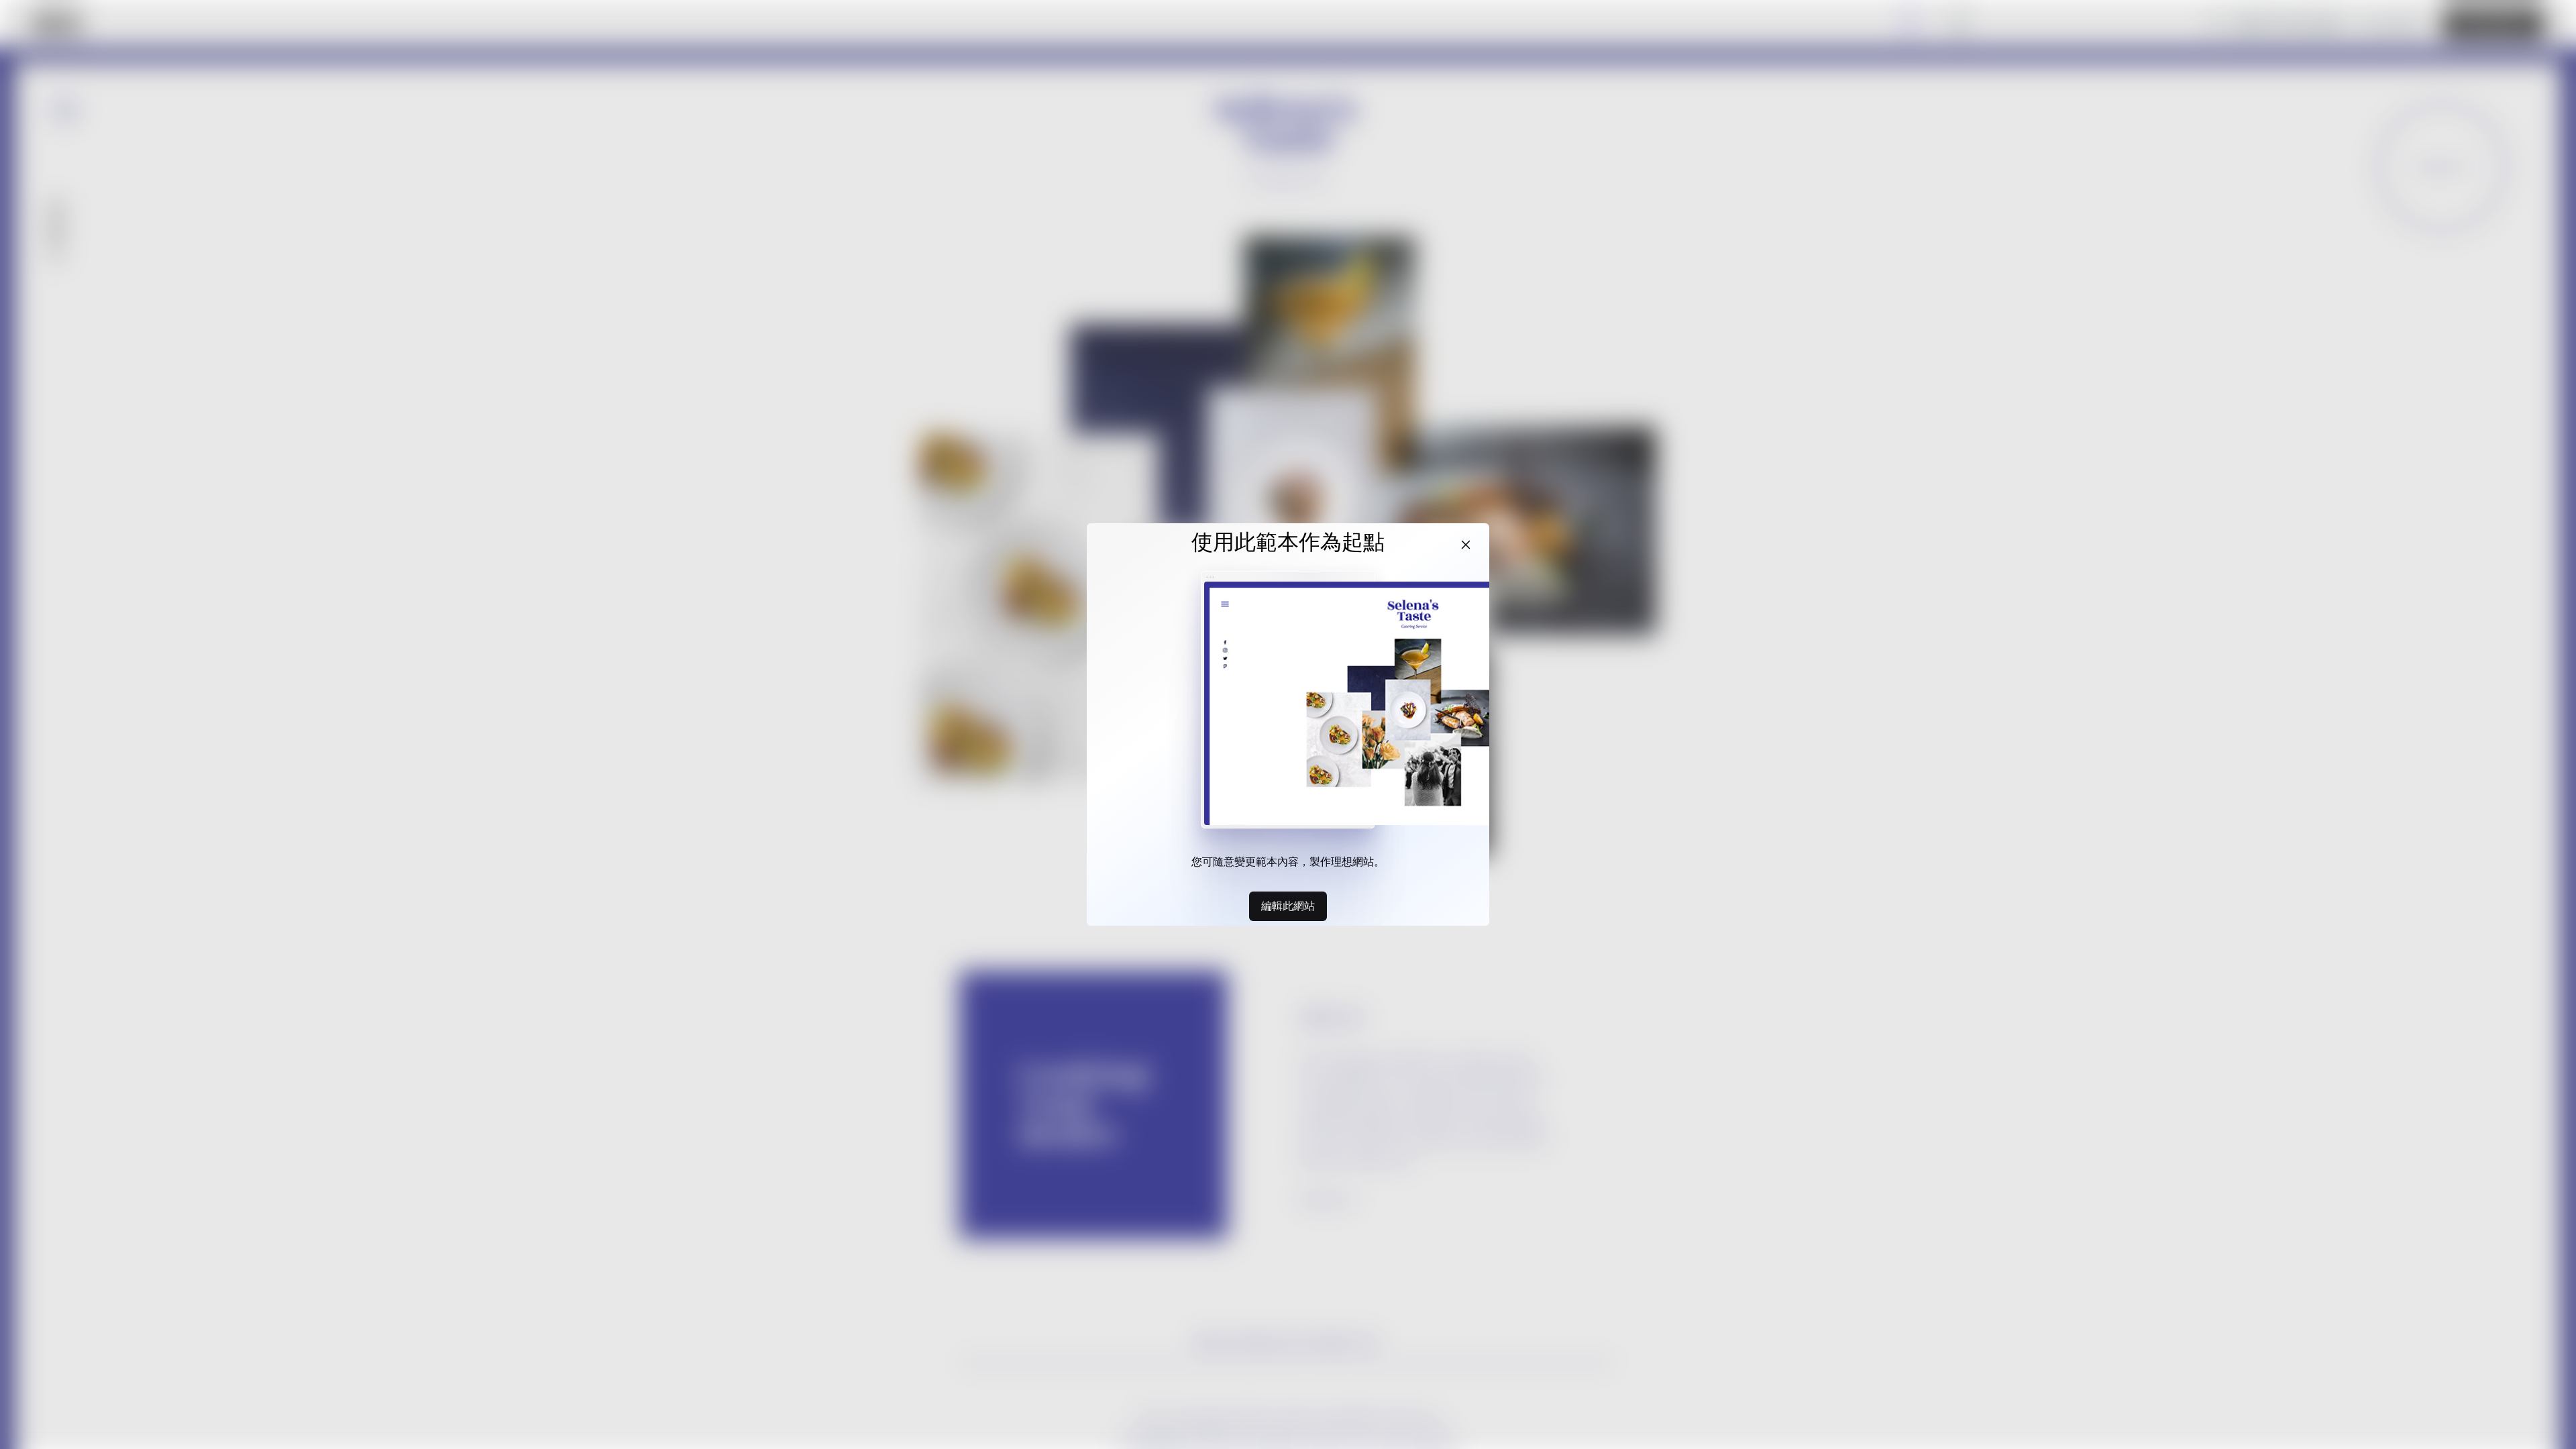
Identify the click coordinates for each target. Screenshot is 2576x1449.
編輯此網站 (1288, 906)
